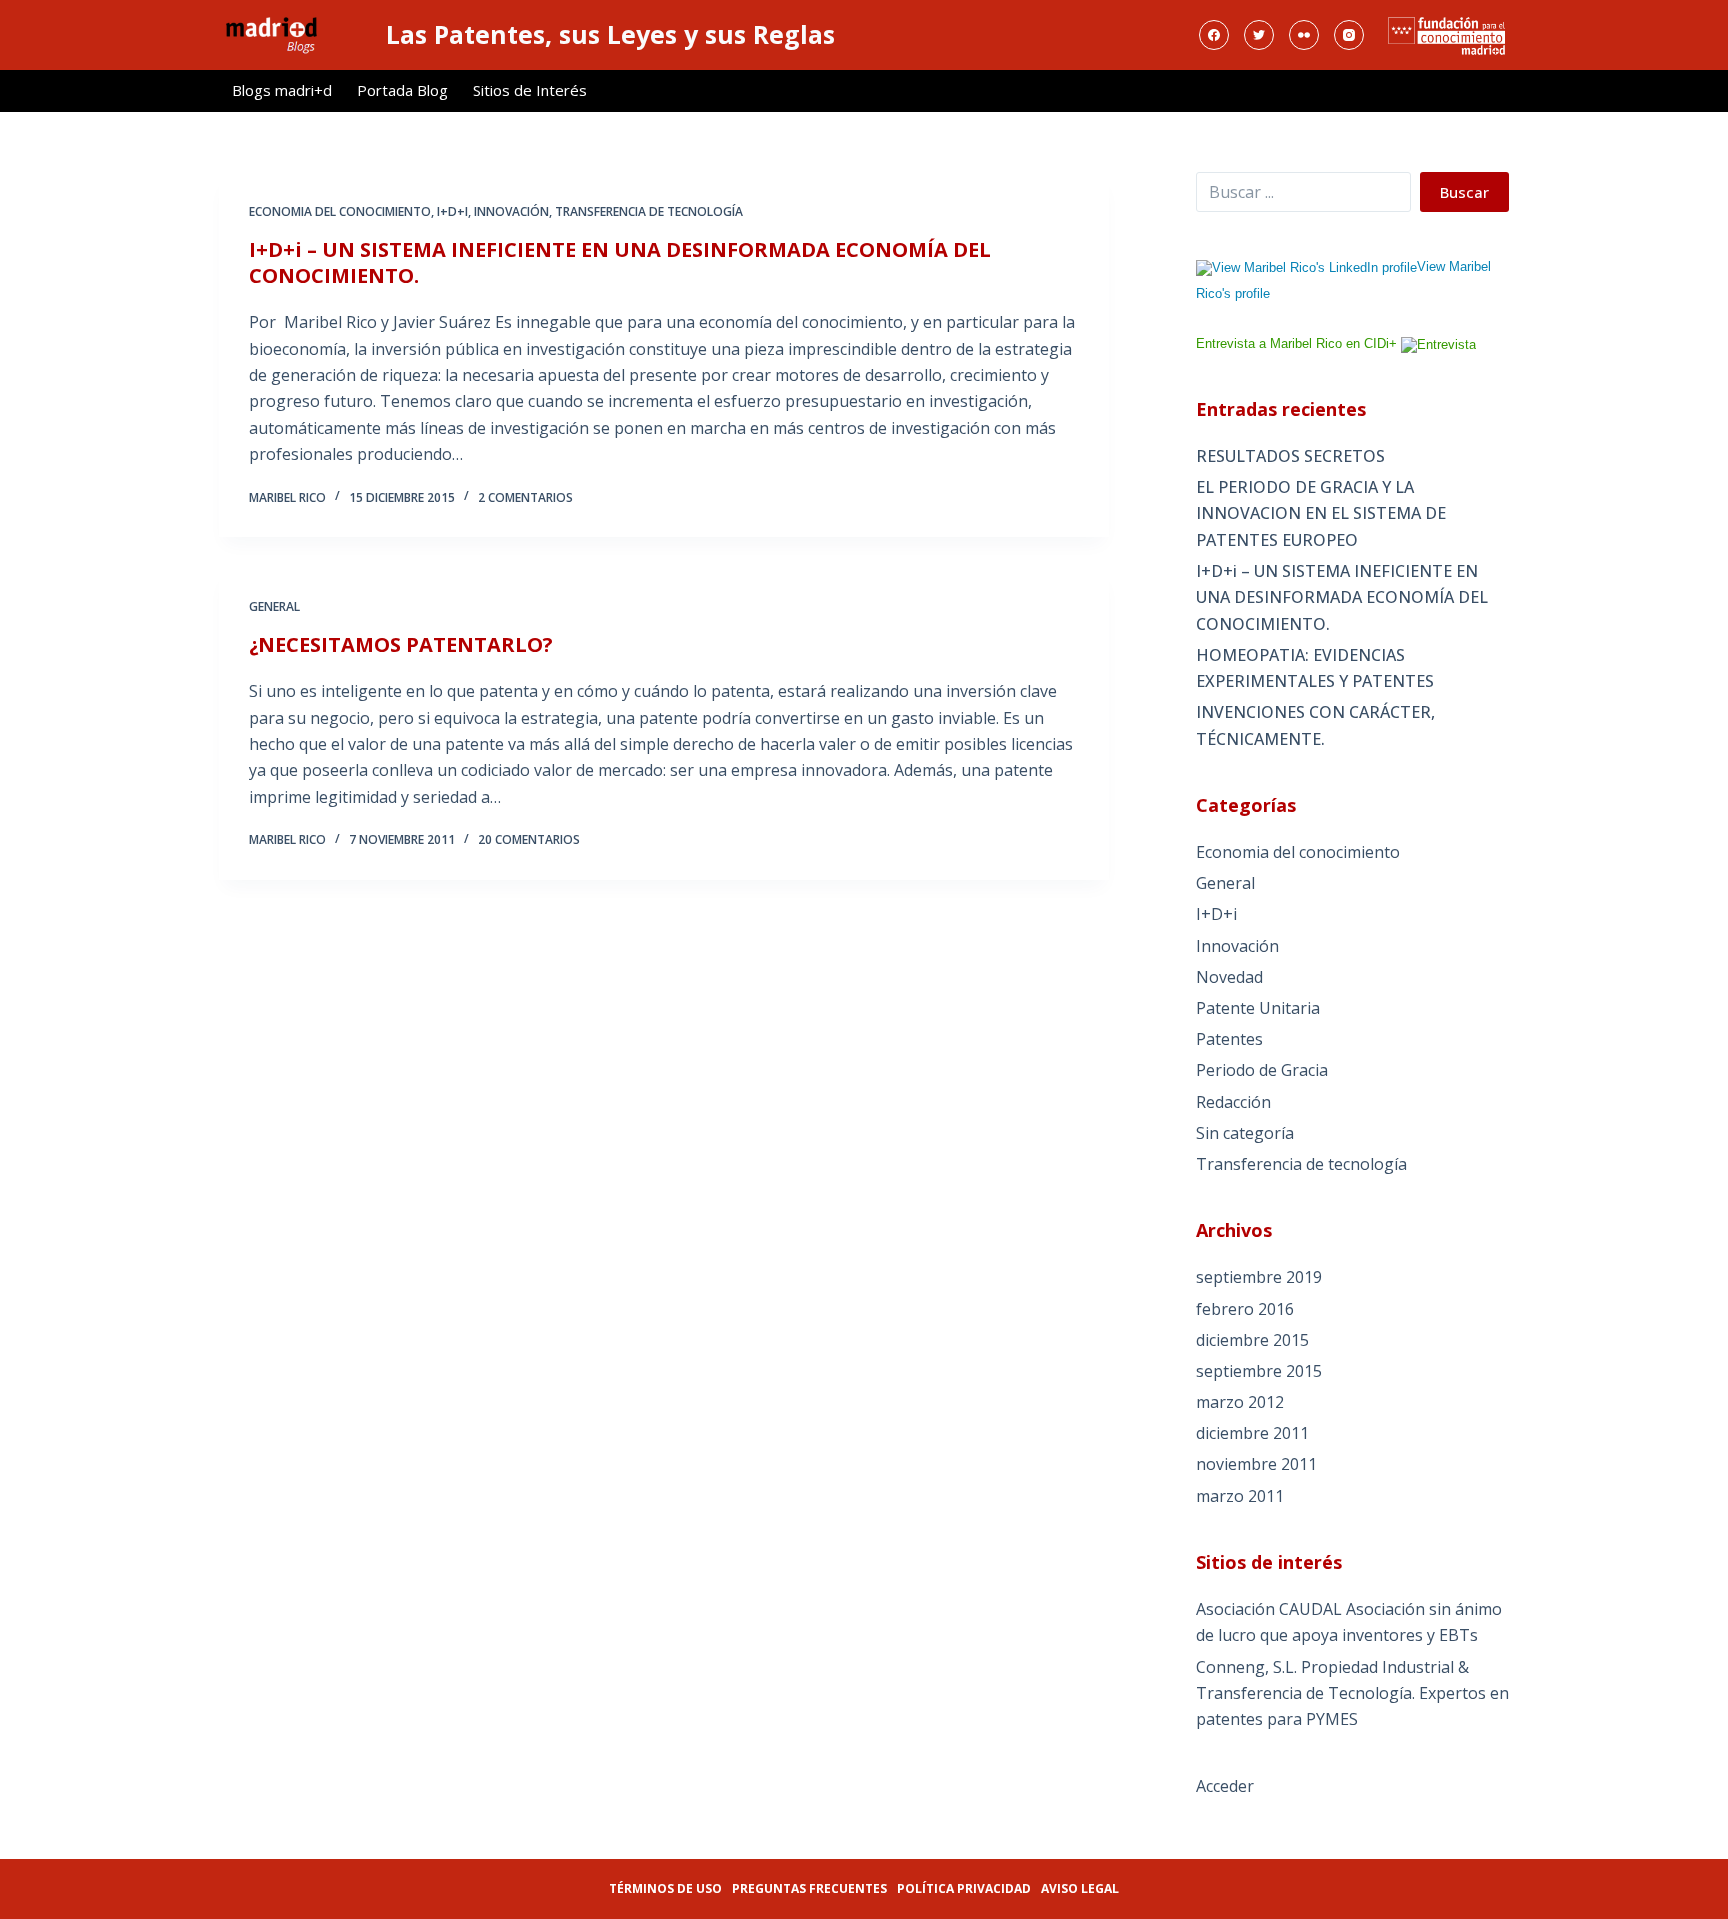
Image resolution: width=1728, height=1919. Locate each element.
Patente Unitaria (1258, 1008)
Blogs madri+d (282, 90)
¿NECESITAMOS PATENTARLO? (401, 644)
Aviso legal (1080, 1888)
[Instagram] (1349, 35)
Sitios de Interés (530, 90)
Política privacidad (964, 1888)
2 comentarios (525, 497)
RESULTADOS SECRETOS (1290, 456)
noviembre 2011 (1256, 1464)
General (274, 606)
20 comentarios (529, 839)
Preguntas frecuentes (809, 1888)
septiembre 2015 (1259, 1371)
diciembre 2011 (1252, 1433)
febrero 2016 (1245, 1309)
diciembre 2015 (1252, 1340)
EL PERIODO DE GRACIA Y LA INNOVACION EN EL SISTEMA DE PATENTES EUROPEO (1321, 513)
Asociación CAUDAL (1269, 1609)
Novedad (1229, 977)
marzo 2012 (1240, 1402)
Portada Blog (402, 90)
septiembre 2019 (1259, 1277)
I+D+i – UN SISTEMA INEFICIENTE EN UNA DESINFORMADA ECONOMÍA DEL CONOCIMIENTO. (620, 262)
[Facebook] (1214, 35)
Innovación (511, 211)
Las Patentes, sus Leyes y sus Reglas (610, 34)
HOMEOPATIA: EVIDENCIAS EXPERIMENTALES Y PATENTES (1315, 668)
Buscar (1464, 192)
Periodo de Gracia (1262, 1070)
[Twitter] (1259, 35)
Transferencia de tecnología (649, 211)
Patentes (1229, 1039)
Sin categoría (1245, 1133)
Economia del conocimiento (340, 211)
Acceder (1225, 1786)
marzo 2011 (1240, 1496)
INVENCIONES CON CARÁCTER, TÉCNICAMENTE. (1315, 725)
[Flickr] (1304, 35)
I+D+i (452, 211)
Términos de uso (665, 1888)
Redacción (1233, 1102)
